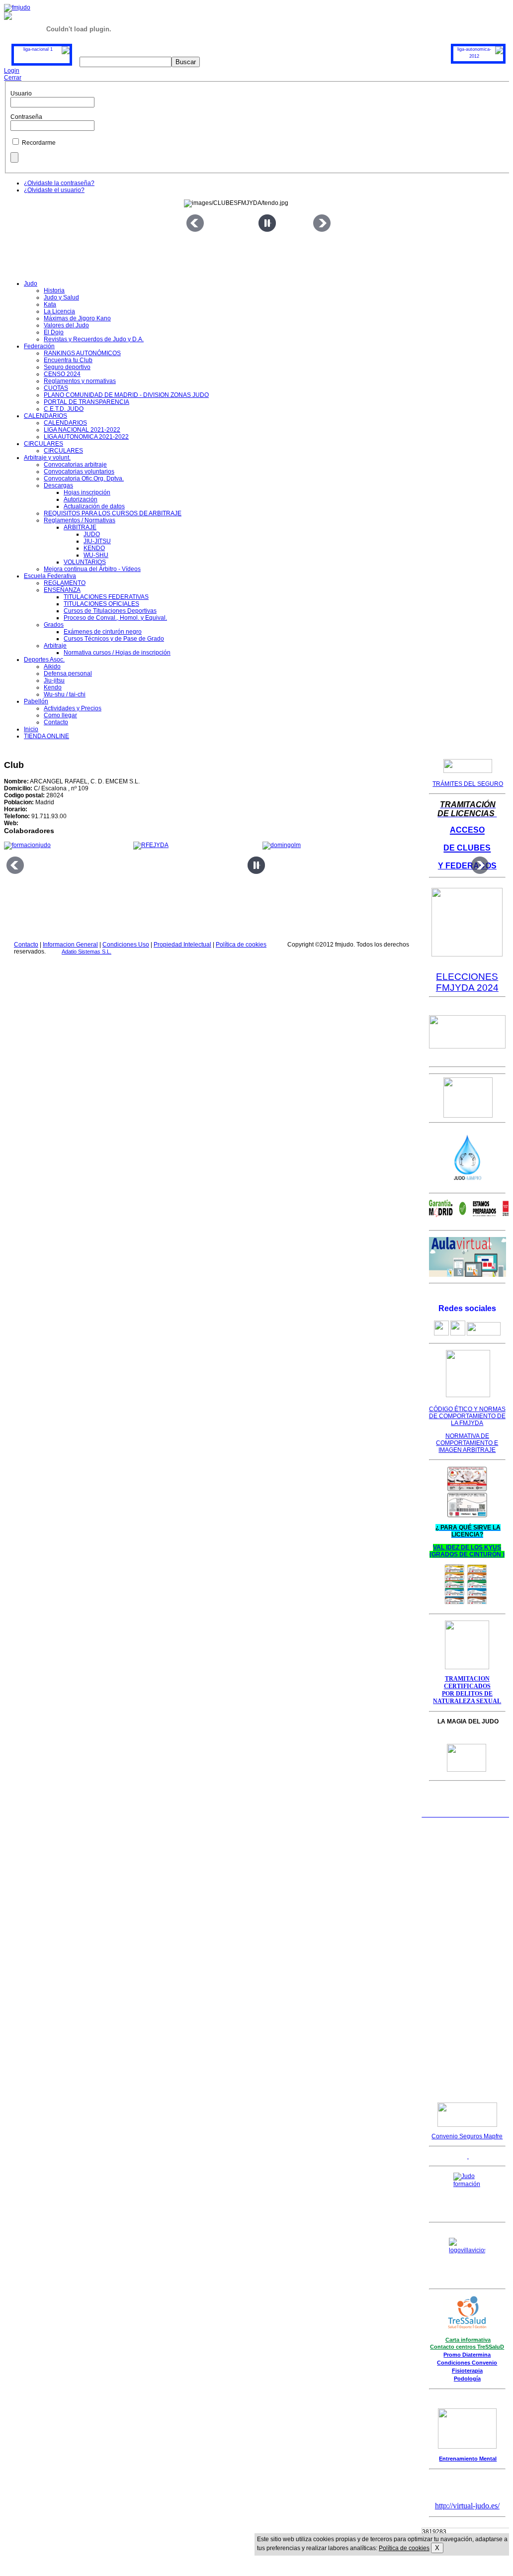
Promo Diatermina (467, 2355)
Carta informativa (468, 2340)
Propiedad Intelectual (182, 945)
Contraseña (26, 117)
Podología (467, 2379)
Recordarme (39, 143)
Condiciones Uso (126, 945)
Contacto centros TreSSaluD (467, 2347)
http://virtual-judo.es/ (467, 2506)
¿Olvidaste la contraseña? (59, 183)
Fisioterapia (467, 2371)
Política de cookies (241, 945)
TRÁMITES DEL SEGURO (468, 784)
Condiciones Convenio (467, 2363)
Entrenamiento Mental (468, 2459)
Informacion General (70, 945)
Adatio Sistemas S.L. (86, 952)
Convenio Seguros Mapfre (467, 2136)
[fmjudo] (17, 7)
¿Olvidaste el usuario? (54, 190)
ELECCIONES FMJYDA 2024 (467, 982)
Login (12, 71)
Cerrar (13, 78)
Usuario (21, 94)
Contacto (26, 945)
